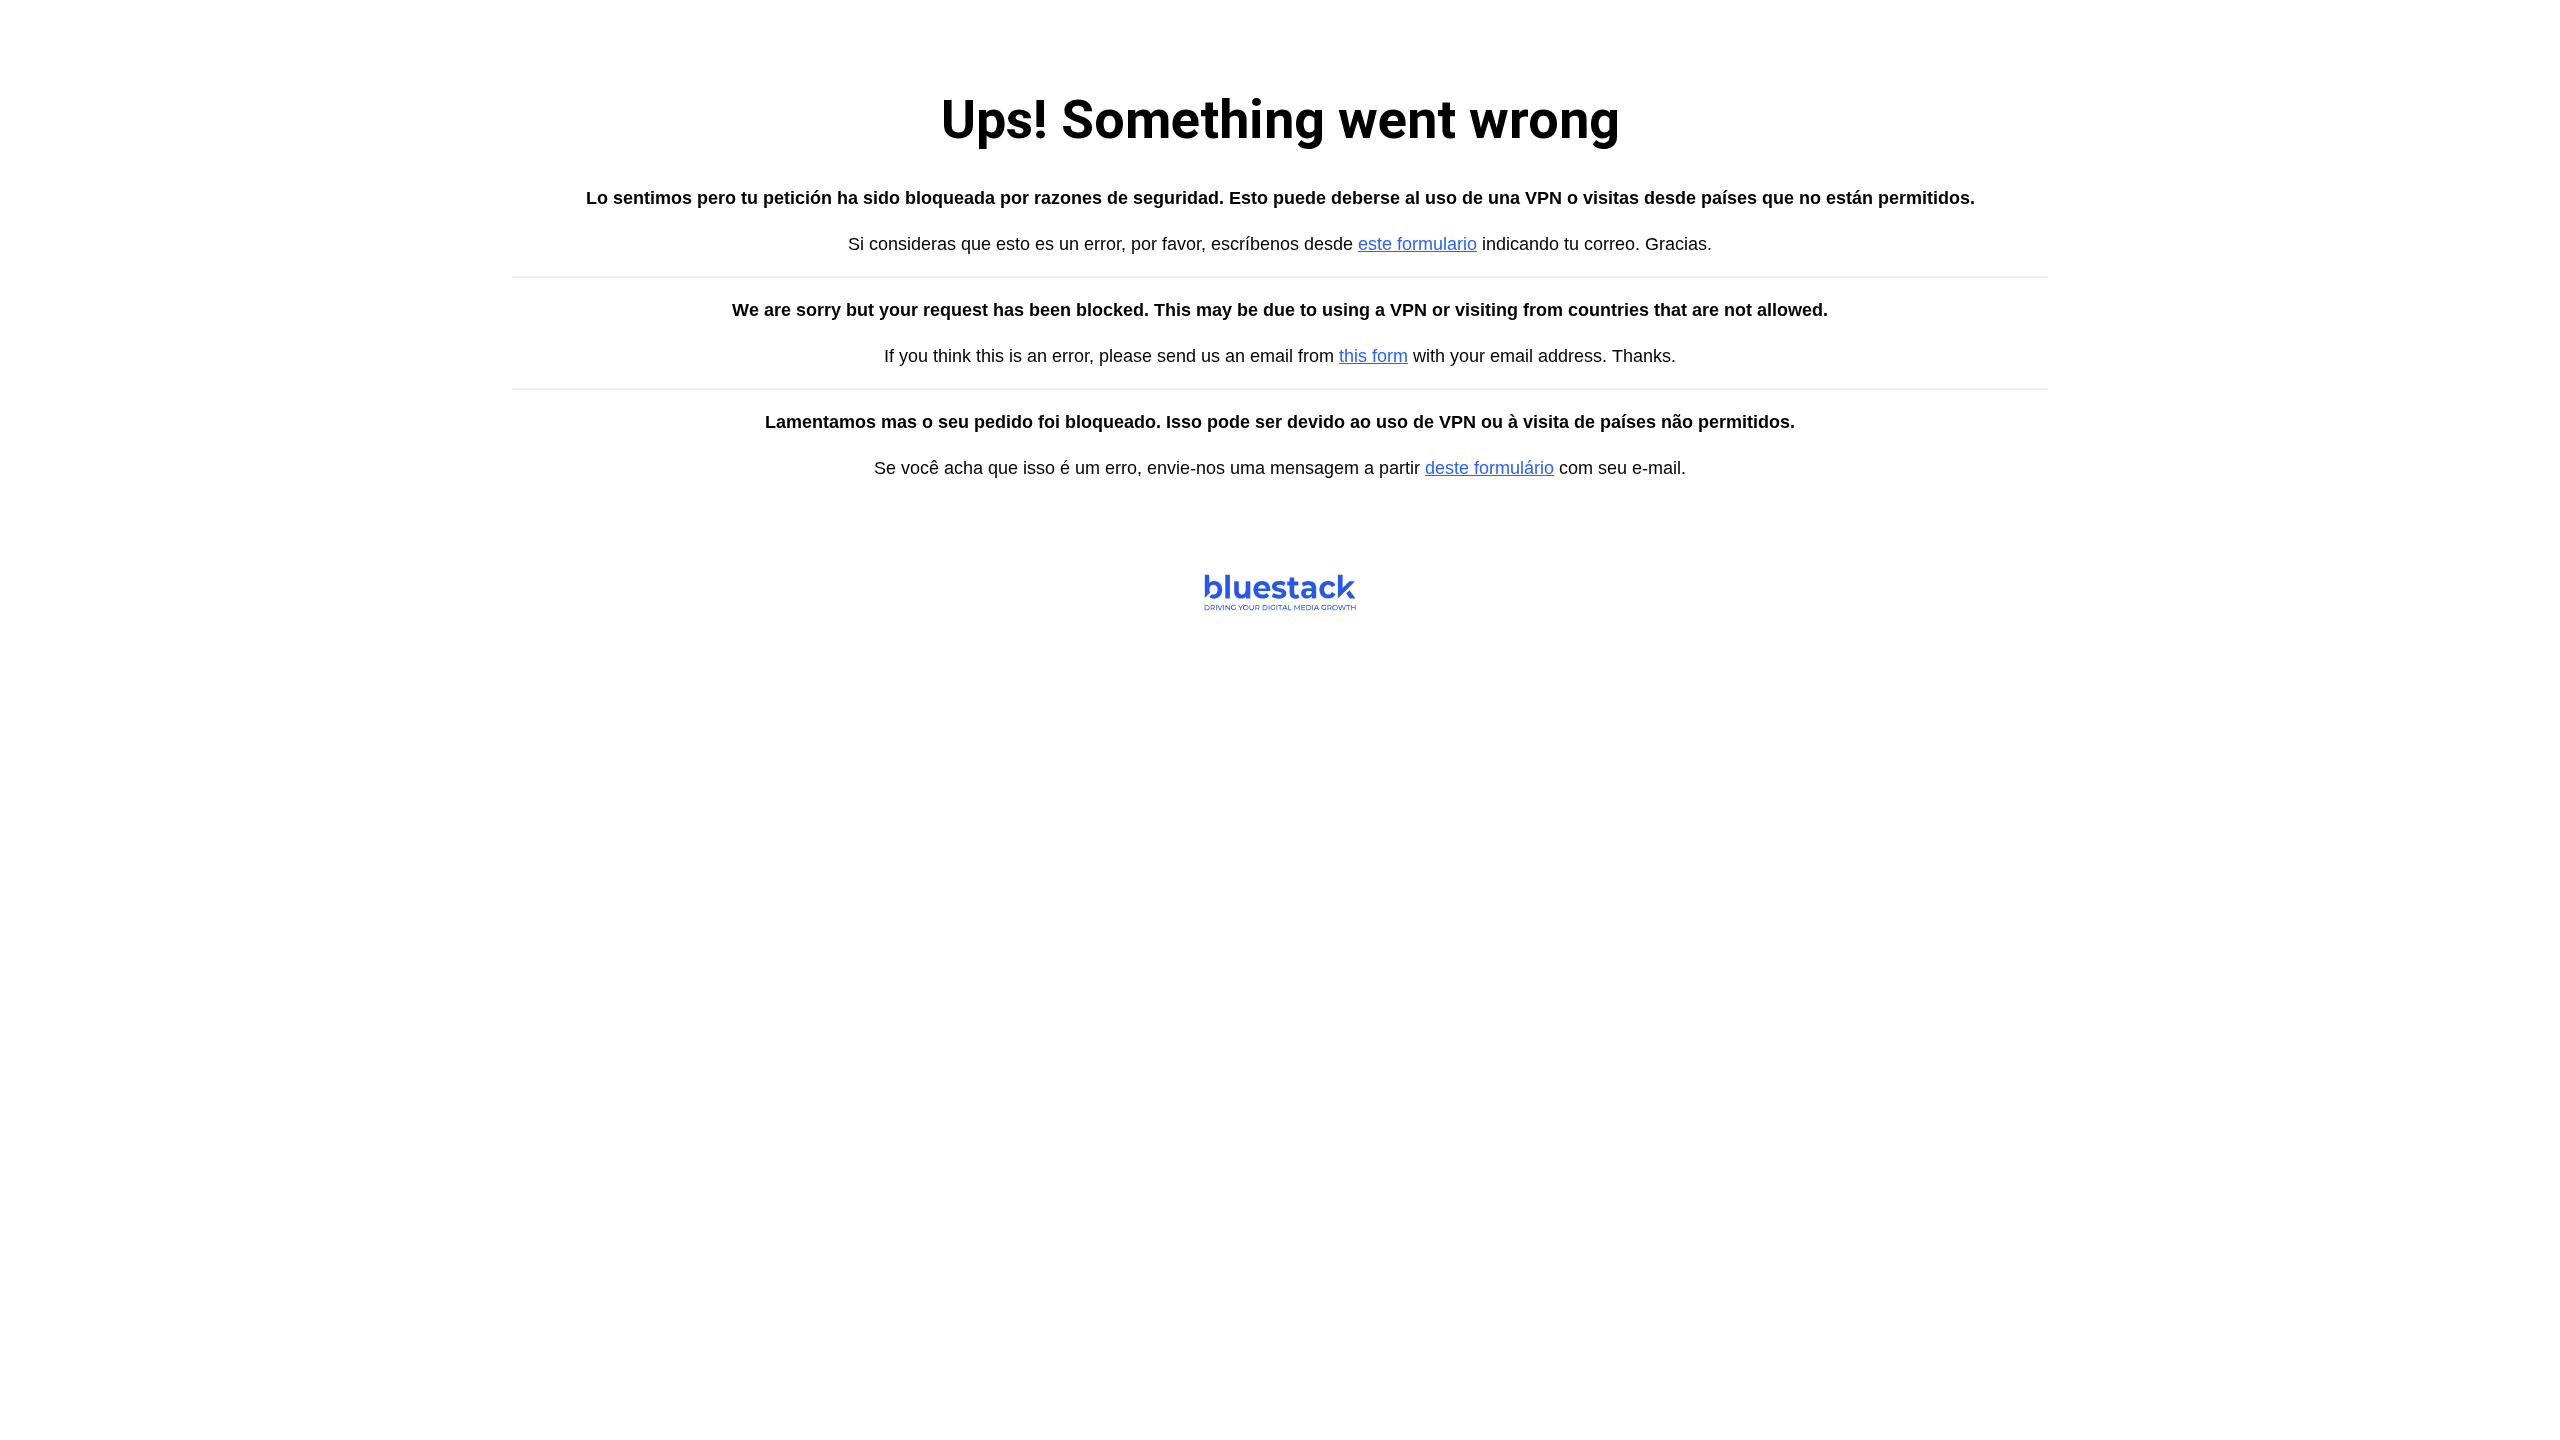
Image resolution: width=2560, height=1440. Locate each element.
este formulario (1417, 244)
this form (1373, 356)
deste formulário (1489, 468)
